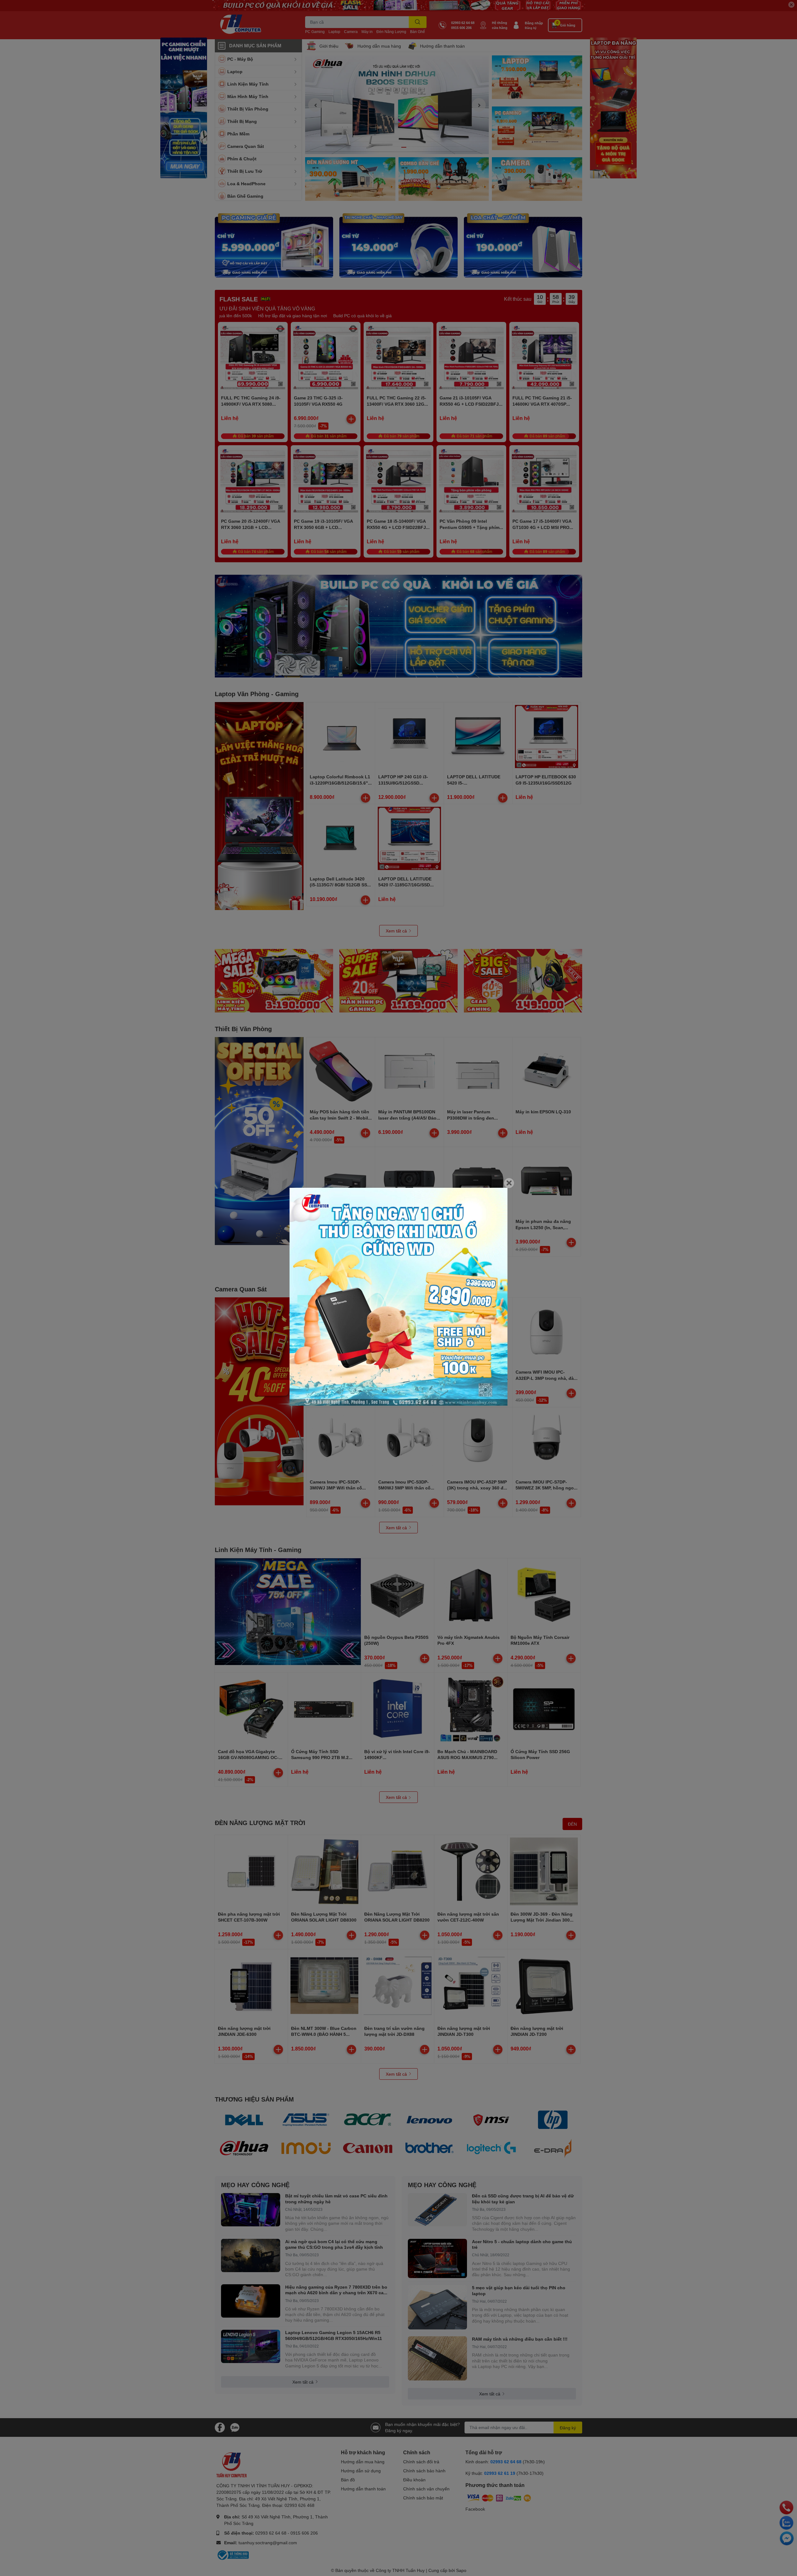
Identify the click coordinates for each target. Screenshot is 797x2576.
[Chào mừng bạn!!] (398, 1297)
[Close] (509, 1183)
